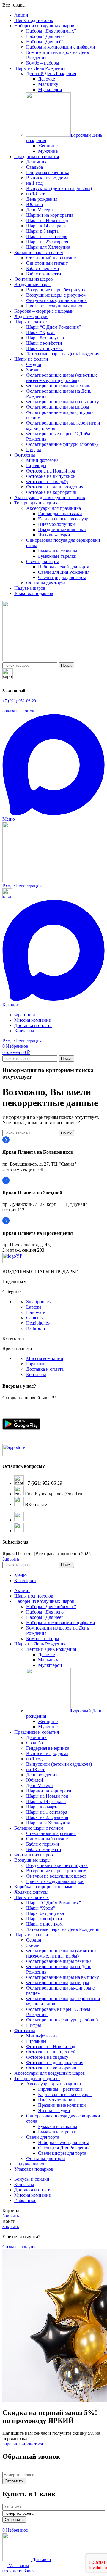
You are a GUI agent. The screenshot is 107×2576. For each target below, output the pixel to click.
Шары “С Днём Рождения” (53, 327)
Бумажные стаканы (58, 551)
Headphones (38, 1323)
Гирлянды (36, 466)
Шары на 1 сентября (47, 236)
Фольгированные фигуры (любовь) (62, 444)
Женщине (48, 146)
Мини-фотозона (42, 460)
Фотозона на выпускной (51, 476)
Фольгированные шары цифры (58, 407)
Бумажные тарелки (57, 556)
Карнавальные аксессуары (65, 519)
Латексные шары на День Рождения (63, 354)
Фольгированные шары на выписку (63, 402)
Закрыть (11, 1559)
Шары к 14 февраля (46, 226)
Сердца (34, 364)
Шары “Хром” (41, 332)
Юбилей (35, 204)
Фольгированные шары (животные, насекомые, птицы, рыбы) (62, 378)
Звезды (33, 370)
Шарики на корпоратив (50, 215)
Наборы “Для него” (46, 36)
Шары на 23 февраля (47, 242)
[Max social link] (53, 814)
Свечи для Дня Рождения (64, 572)
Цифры (34, 450)
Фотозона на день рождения (55, 487)
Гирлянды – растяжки (60, 514)
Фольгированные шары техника (59, 386)
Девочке (47, 79)
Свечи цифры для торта (62, 577)
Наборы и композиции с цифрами (61, 47)
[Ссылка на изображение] (32, 1261)
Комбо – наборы (43, 63)
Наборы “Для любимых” (51, 31)
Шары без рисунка (45, 338)
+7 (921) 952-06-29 (19, 701)
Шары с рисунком (44, 348)
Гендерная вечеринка (48, 172)
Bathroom (36, 1328)
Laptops (34, 1307)
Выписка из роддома (47, 178)
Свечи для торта (43, 561)
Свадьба (34, 167)
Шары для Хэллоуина (48, 247)
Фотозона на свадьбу (47, 482)
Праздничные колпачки (62, 529)
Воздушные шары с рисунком (56, 295)
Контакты (36, 1374)
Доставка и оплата (45, 1369)
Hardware (36, 1312)
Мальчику (48, 84)
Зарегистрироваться (23, 2444)
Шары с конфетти (44, 343)
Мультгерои (50, 90)
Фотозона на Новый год (51, 471)
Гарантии (36, 1364)
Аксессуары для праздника (53, 508)
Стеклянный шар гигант (51, 258)
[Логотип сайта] (32, 659)
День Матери (40, 210)
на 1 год (34, 183)
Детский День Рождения (51, 74)
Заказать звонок (18, 711)
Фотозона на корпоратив (51, 492)
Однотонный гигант (47, 263)
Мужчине (48, 151)
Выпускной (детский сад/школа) (59, 188)
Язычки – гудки (54, 535)
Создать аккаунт (19, 2247)
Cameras (34, 1318)
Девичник (36, 162)
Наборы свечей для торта (64, 567)
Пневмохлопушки (56, 524)
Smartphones (38, 1302)
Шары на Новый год (47, 220)
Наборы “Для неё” (45, 42)
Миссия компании (45, 1358)
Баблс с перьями (43, 268)
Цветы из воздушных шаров (55, 306)
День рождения (42, 199)
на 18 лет (35, 194)
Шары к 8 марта (42, 231)
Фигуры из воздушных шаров (56, 300)
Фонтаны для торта (46, 583)
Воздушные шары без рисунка (57, 290)
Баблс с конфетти (44, 274)
